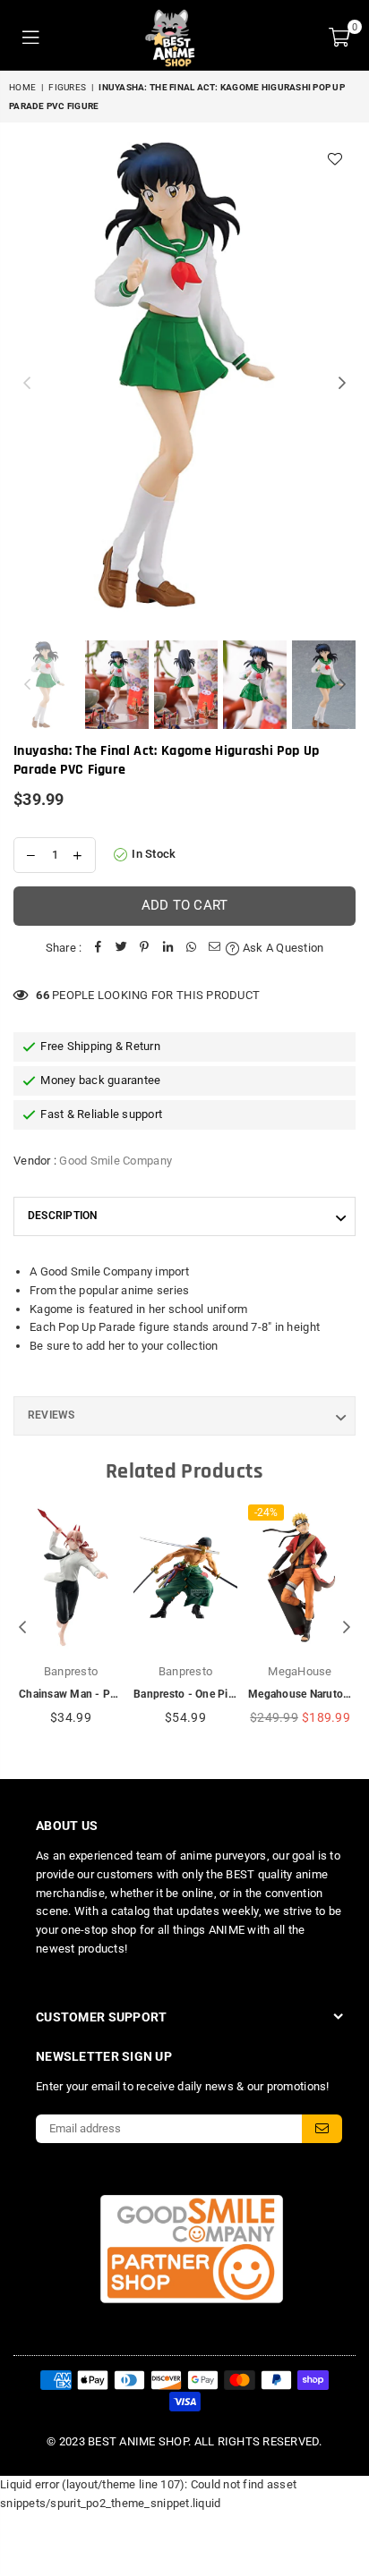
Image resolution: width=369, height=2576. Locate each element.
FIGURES (67, 87)
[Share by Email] (214, 949)
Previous (27, 384)
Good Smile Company (116, 1161)
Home (22, 87)
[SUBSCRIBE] (322, 2129)
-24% (266, 1513)
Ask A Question (282, 948)
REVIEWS (51, 1415)
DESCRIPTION (63, 1216)
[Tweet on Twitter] (121, 949)
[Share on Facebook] (98, 949)
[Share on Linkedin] (167, 949)
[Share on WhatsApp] (191, 949)
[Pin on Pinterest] (144, 949)
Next (342, 384)
